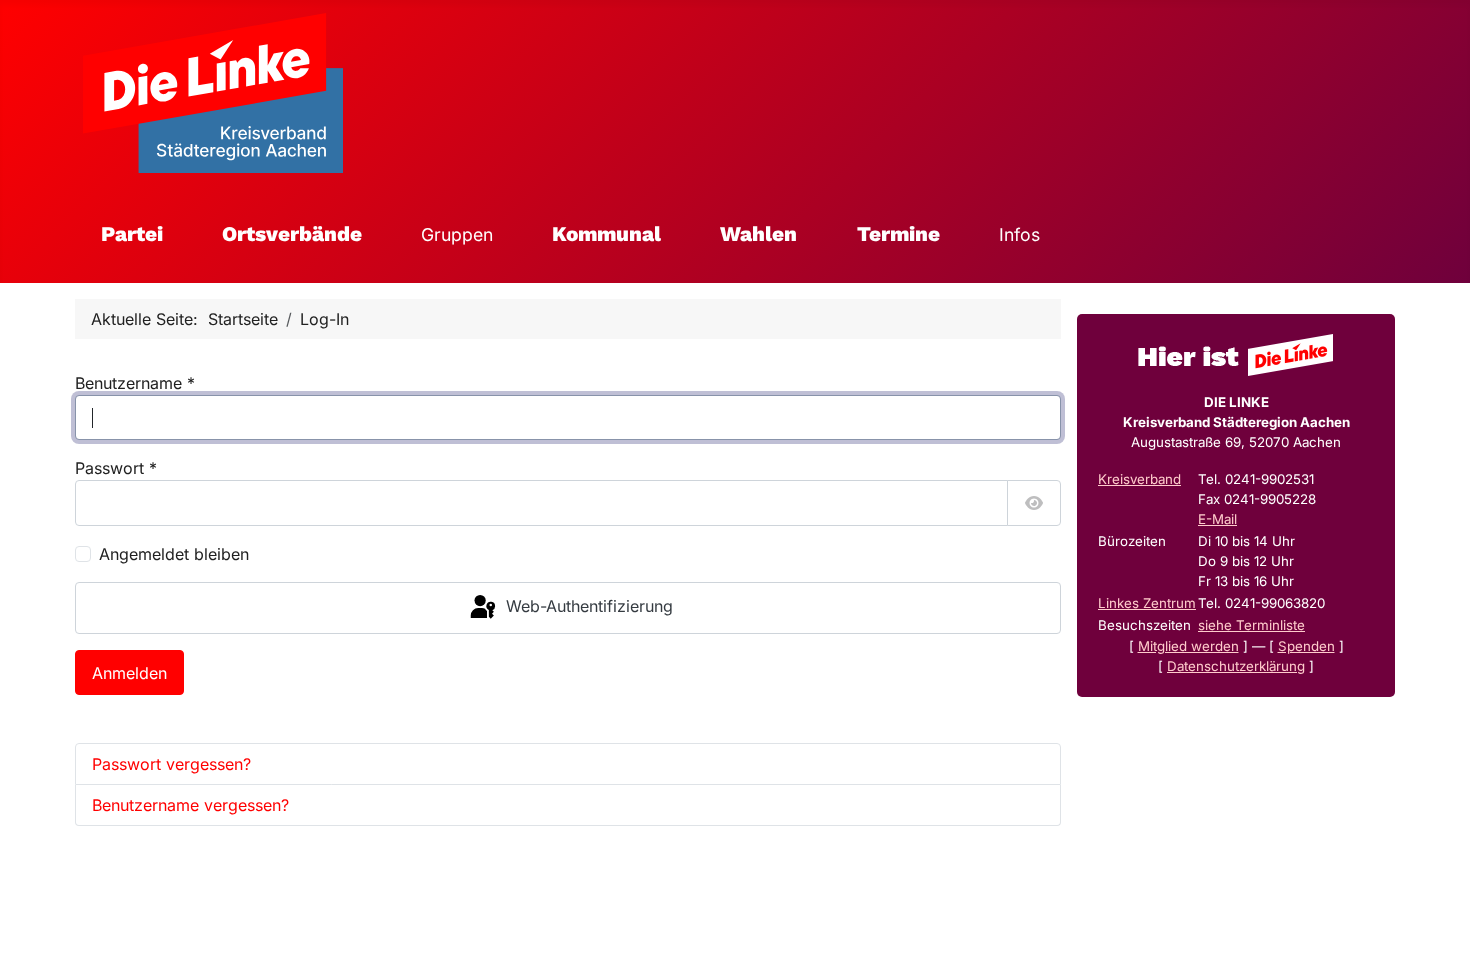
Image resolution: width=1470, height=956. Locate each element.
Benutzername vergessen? (190, 805)
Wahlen (758, 234)
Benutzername (135, 383)
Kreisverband (1139, 479)
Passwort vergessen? (171, 764)
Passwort (116, 468)
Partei (132, 234)
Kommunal (606, 234)
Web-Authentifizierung (587, 606)
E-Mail (1217, 519)
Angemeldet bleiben (174, 554)
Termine (898, 234)
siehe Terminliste (1251, 625)
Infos (1019, 234)
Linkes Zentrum (1147, 603)
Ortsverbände (292, 234)
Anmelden (129, 673)
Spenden (1306, 646)
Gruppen (457, 234)
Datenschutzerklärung (1236, 666)
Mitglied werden (1188, 646)
